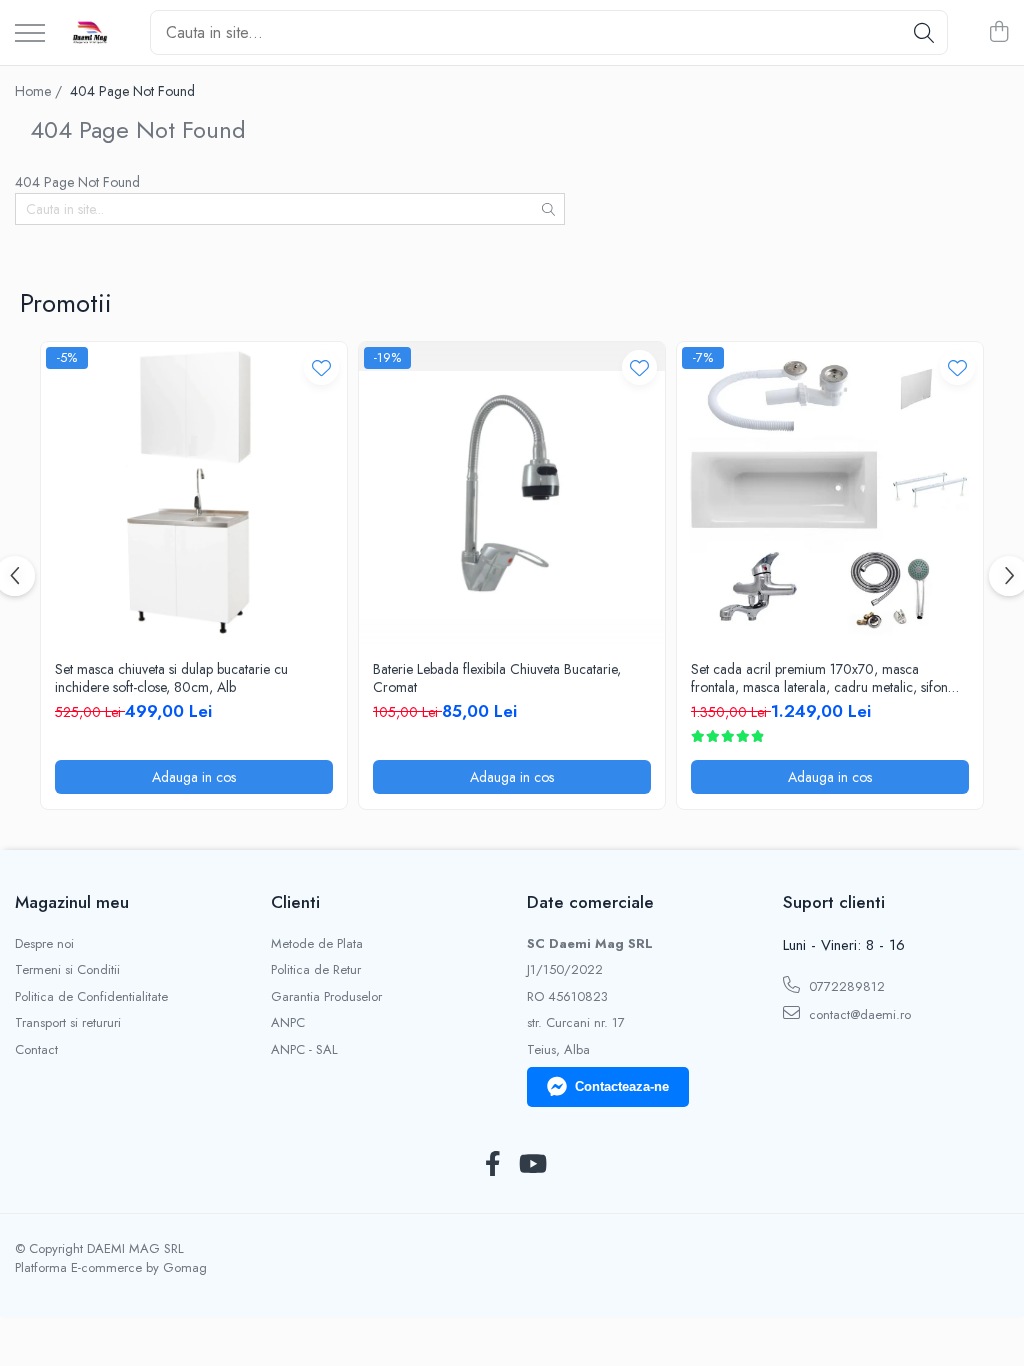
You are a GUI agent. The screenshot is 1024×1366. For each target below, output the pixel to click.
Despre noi (44, 944)
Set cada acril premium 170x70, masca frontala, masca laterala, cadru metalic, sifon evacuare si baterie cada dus (819, 678)
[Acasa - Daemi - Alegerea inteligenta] (90, 33)
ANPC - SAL (304, 1050)
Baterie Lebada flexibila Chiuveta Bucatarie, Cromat (497, 678)
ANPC (288, 1023)
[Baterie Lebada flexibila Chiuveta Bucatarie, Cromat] (512, 495)
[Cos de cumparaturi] (998, 33)
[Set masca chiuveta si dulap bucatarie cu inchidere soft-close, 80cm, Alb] (194, 495)
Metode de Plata (317, 944)
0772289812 (845, 986)
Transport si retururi (68, 1023)
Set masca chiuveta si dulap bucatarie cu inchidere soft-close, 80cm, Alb (171, 678)
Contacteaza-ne (622, 1086)
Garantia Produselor (326, 997)
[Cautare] (924, 32)
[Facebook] (492, 1165)
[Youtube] (531, 1165)
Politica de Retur (316, 970)
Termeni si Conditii (67, 970)
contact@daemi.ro (858, 1014)
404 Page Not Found (132, 91)
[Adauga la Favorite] (321, 367)
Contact (36, 1050)
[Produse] (30, 34)
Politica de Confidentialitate (91, 997)
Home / (40, 91)
